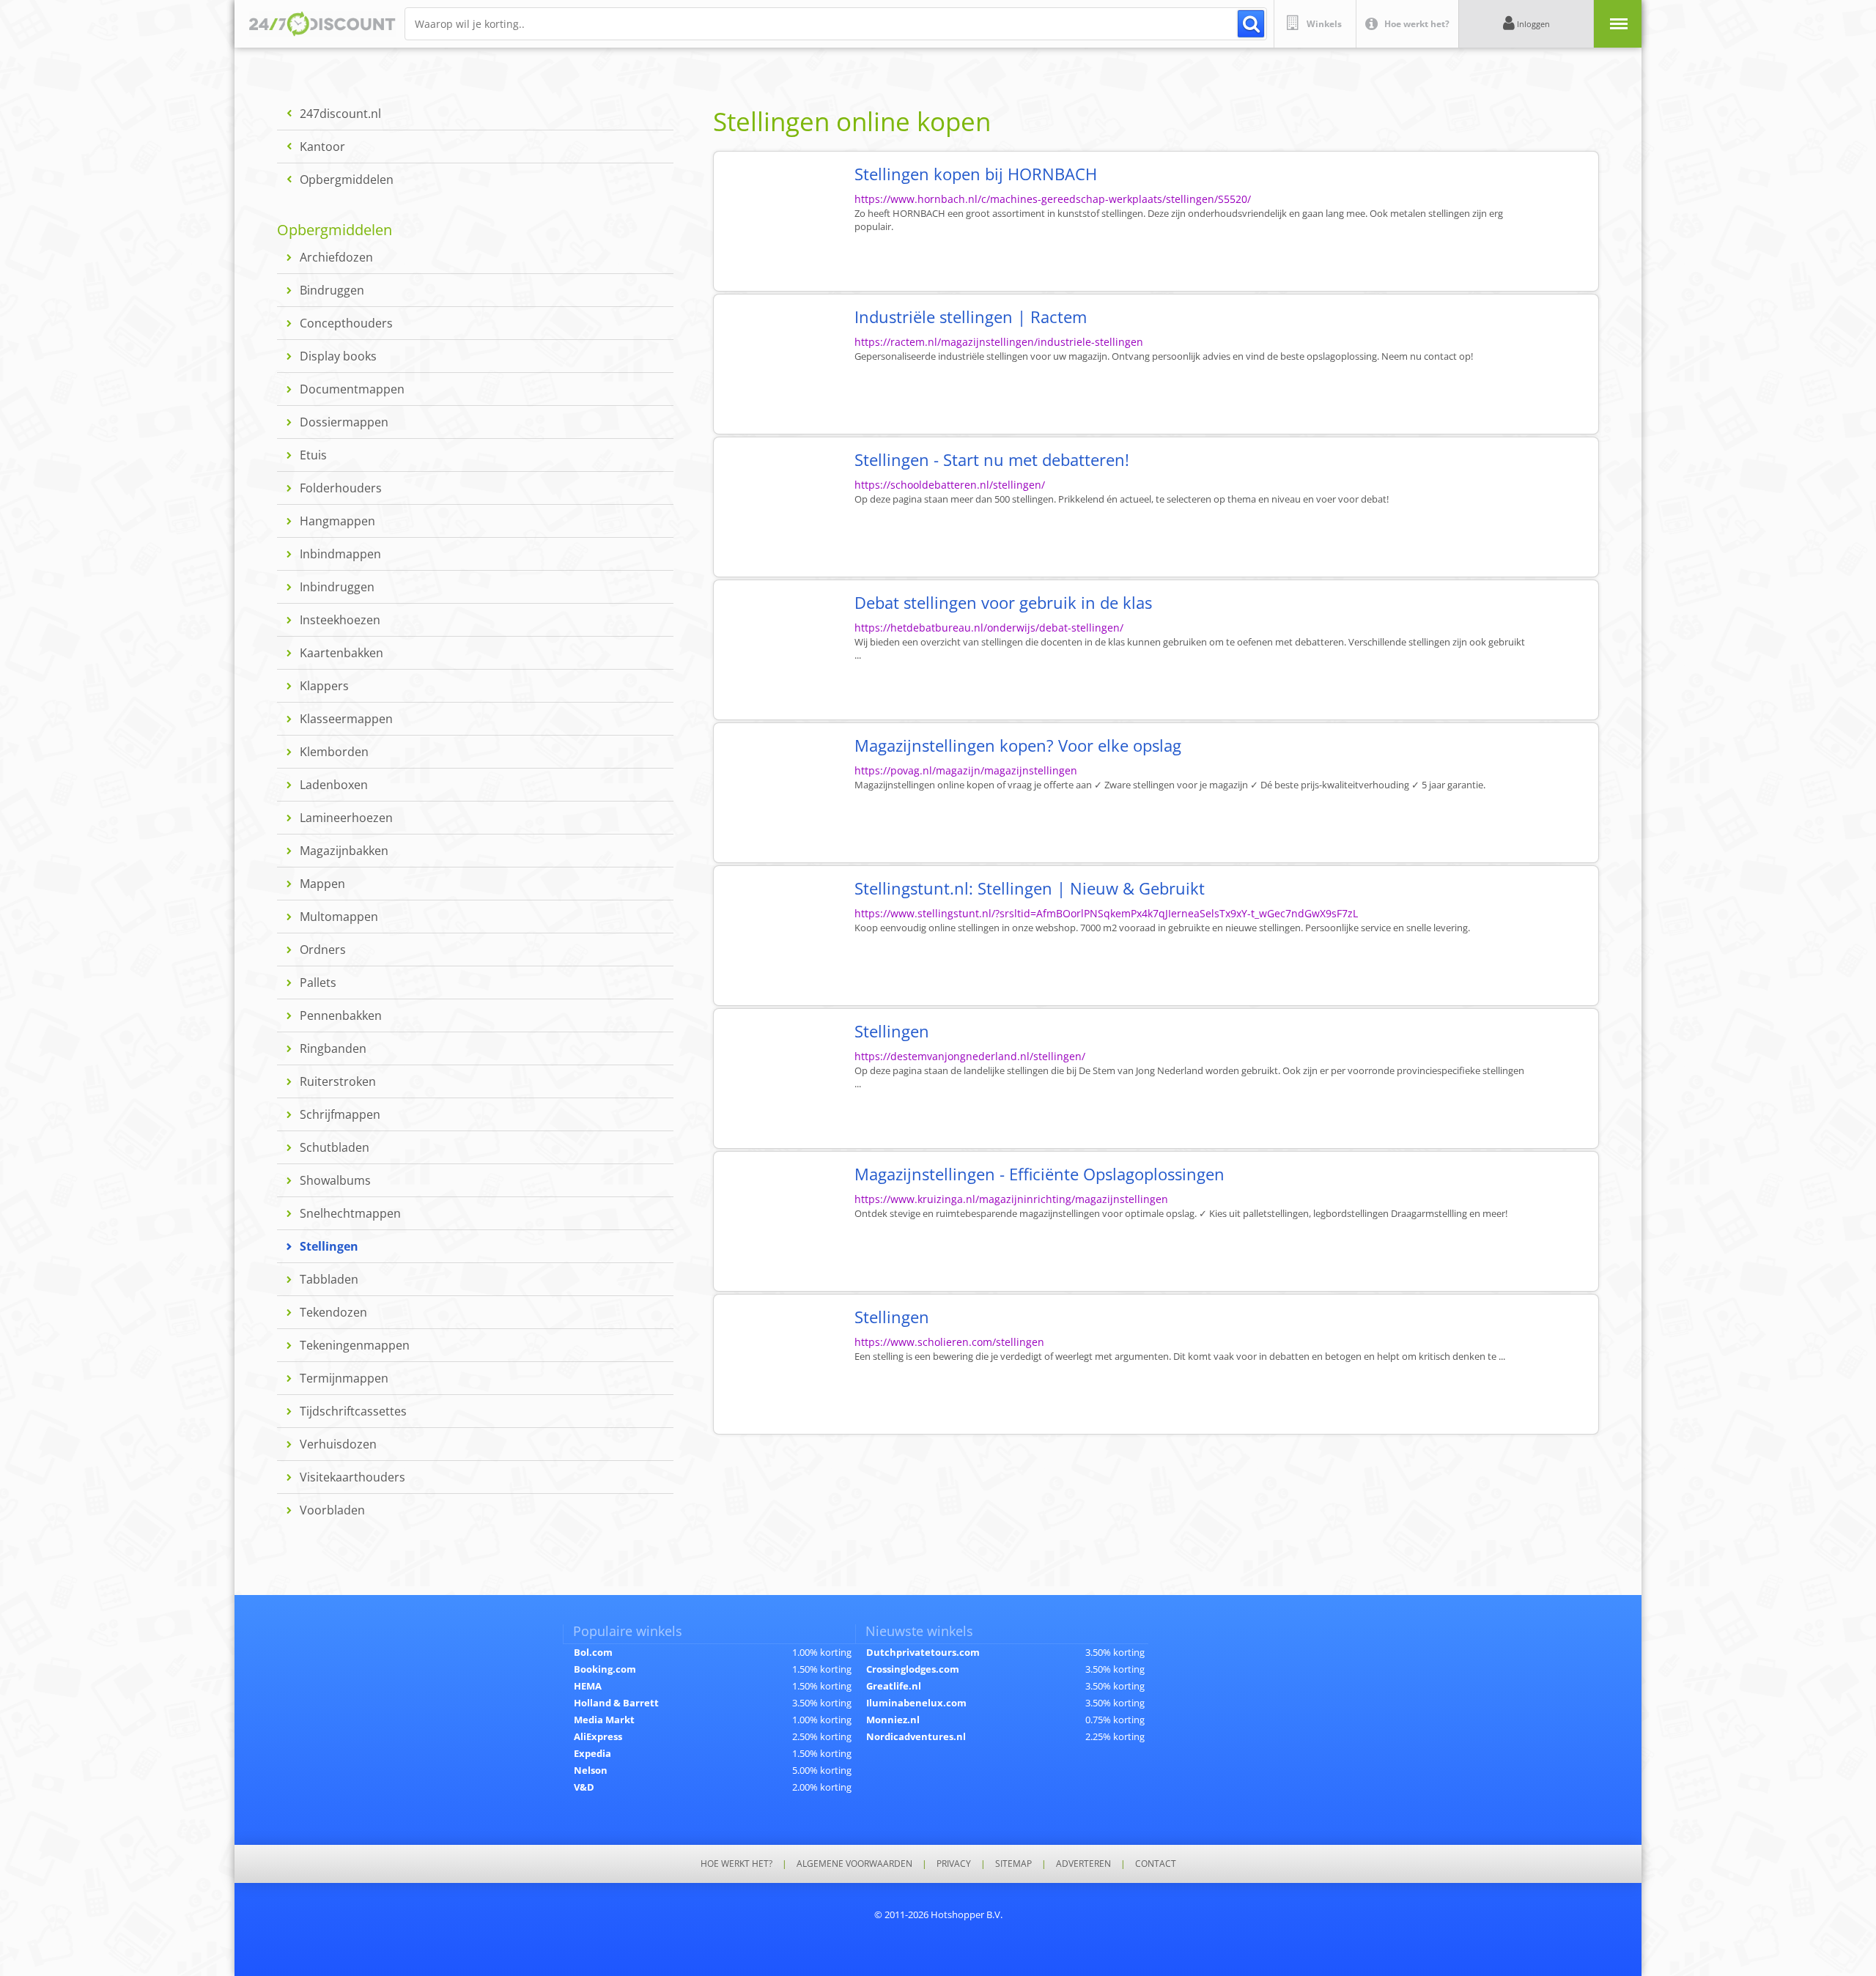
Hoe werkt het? (736, 1864)
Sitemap (1013, 1864)
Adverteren (1083, 1864)
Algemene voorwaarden (854, 1864)
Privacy (954, 1864)
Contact (1156, 1864)
